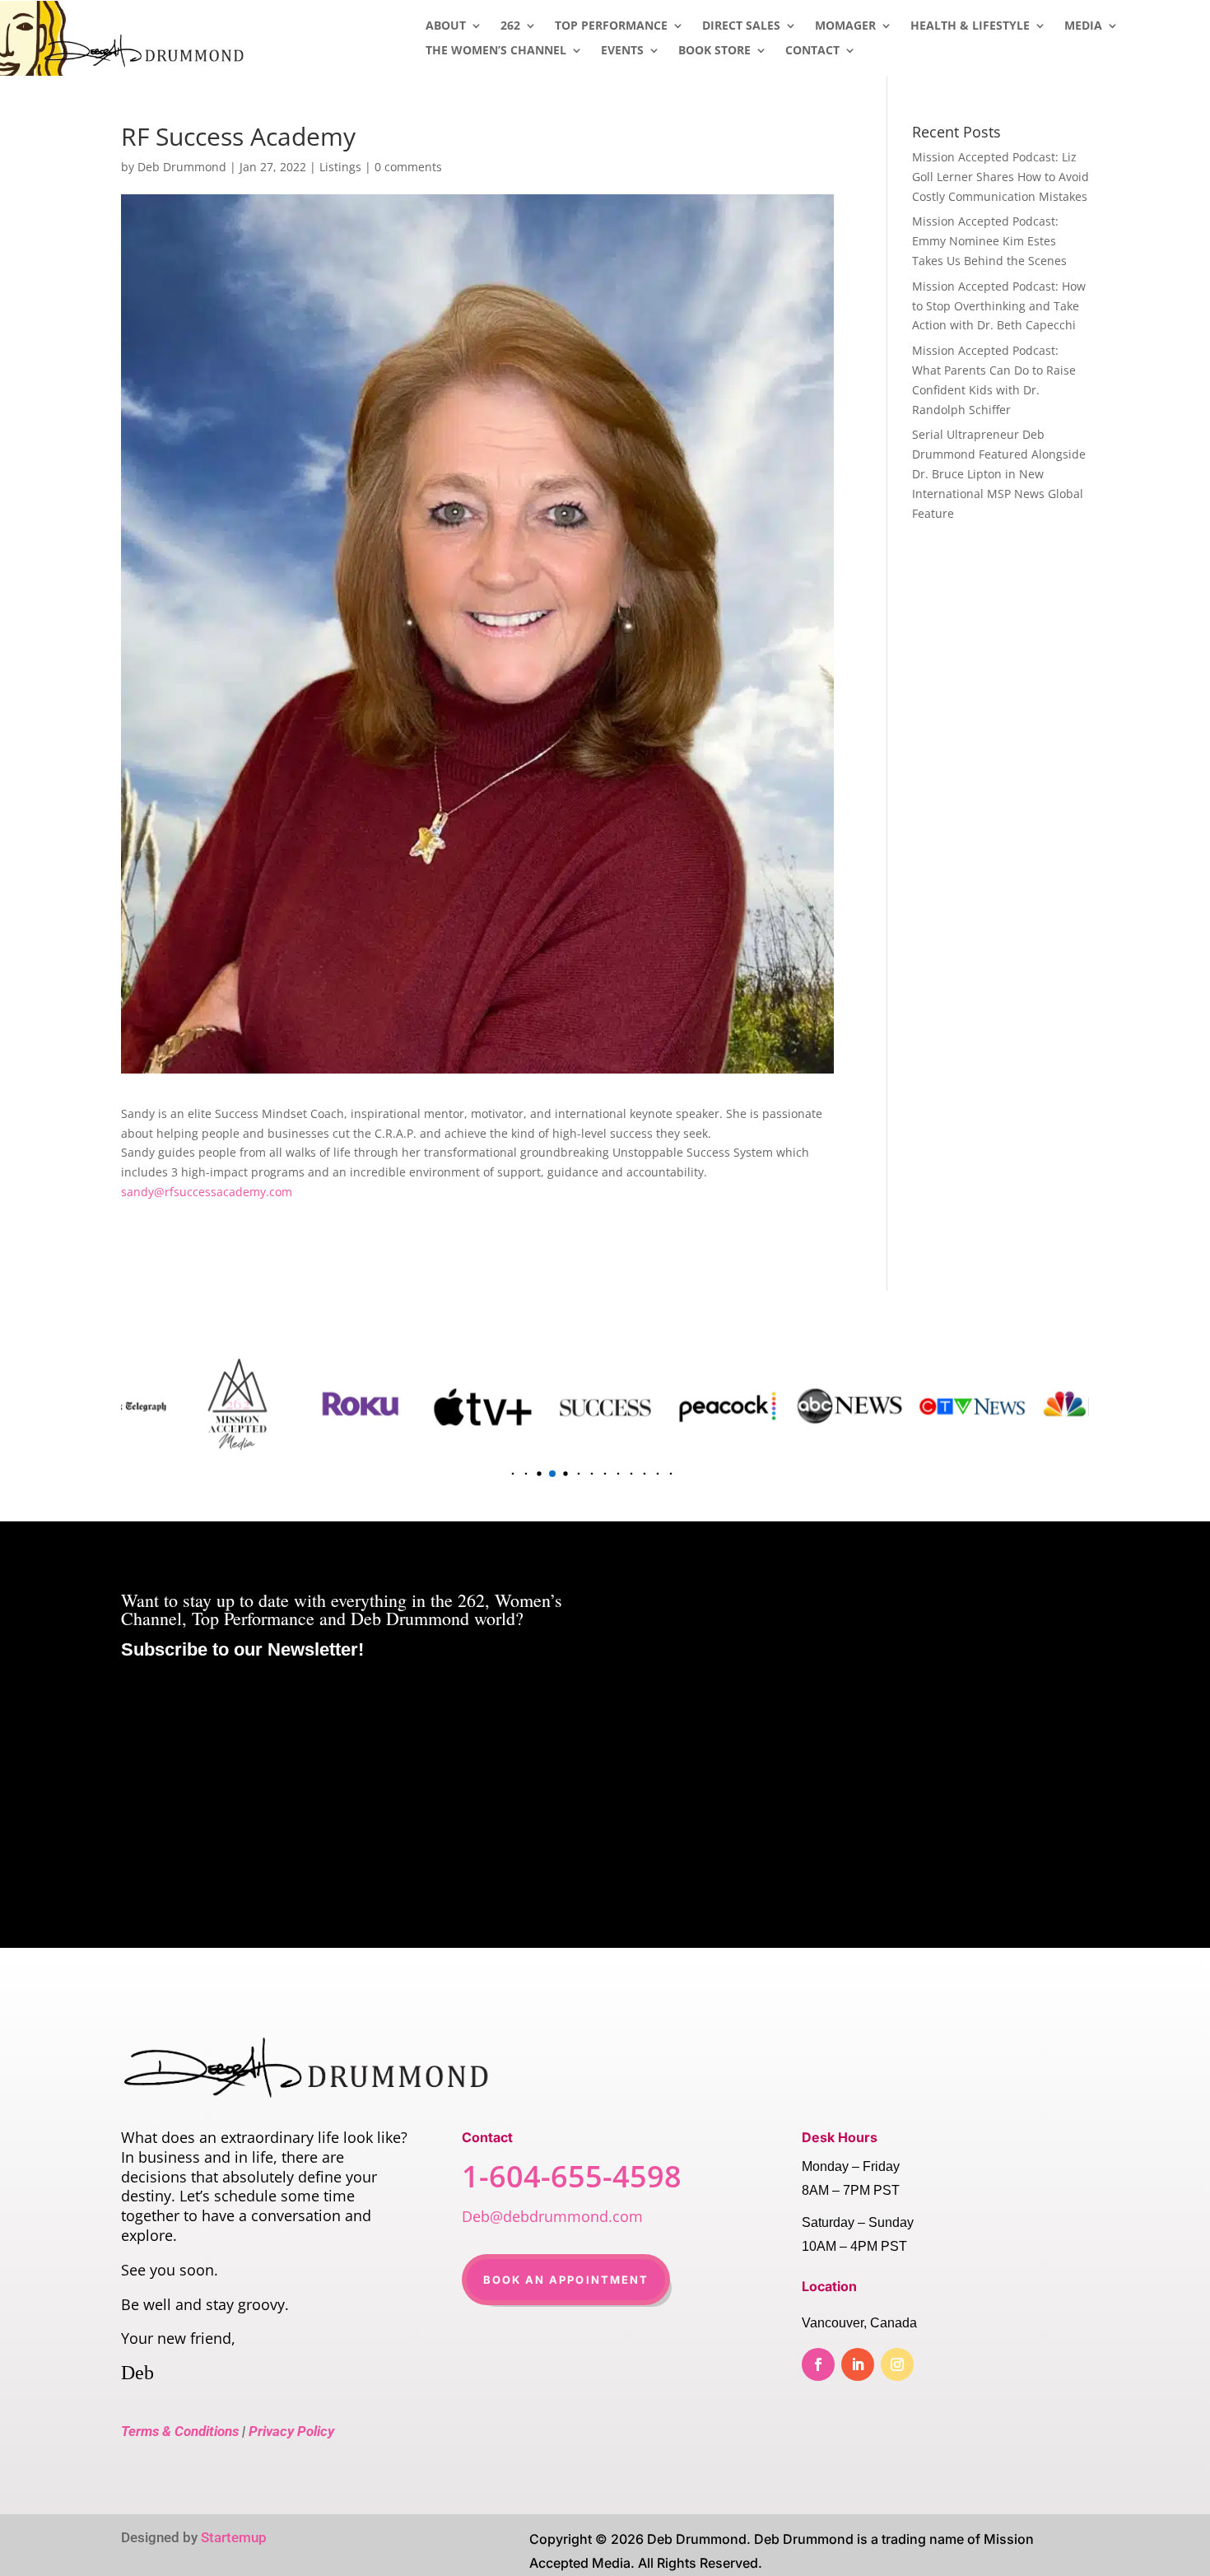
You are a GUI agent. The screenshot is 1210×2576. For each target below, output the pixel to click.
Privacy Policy (291, 2431)
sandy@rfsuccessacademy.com (207, 1192)
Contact (812, 51)
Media (1083, 26)
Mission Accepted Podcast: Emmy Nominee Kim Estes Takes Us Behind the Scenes (989, 241)
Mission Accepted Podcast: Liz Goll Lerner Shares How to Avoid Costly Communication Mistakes (1001, 177)
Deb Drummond (182, 167)
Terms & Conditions (180, 2431)
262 (510, 26)
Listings (340, 167)
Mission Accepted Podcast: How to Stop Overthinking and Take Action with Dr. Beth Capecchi (999, 306)
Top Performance (611, 26)
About (446, 26)
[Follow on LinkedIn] (858, 2364)
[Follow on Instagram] (897, 2364)
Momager (845, 26)
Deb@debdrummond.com (552, 2216)
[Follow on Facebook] (818, 2364)
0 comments (408, 167)
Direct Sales (741, 26)
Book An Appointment (566, 2280)
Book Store (714, 51)
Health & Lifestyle (970, 26)
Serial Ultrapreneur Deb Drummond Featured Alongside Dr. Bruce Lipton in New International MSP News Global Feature (999, 473)
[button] (500, 1473)
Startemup (234, 2537)
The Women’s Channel (496, 51)
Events (622, 51)
